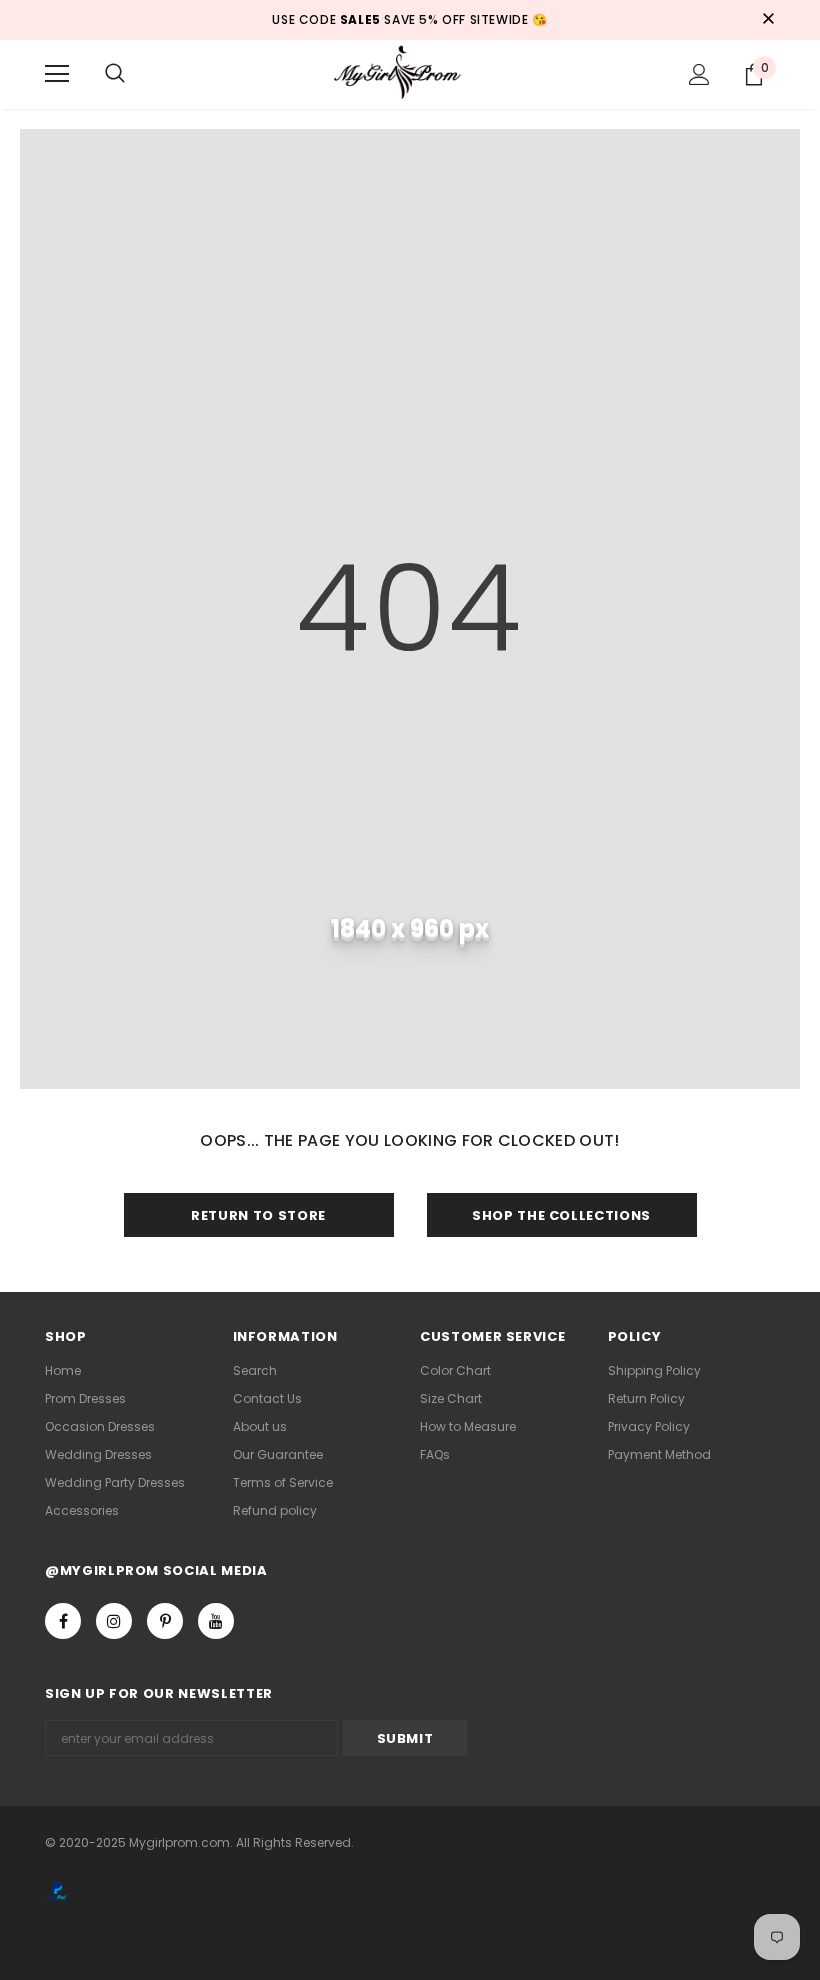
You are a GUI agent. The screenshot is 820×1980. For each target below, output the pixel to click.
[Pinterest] (165, 1621)
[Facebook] (63, 1621)
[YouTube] (216, 1621)
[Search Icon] (115, 74)
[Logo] (409, 73)
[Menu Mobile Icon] (57, 74)
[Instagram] (114, 1621)
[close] (768, 20)
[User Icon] (699, 74)
